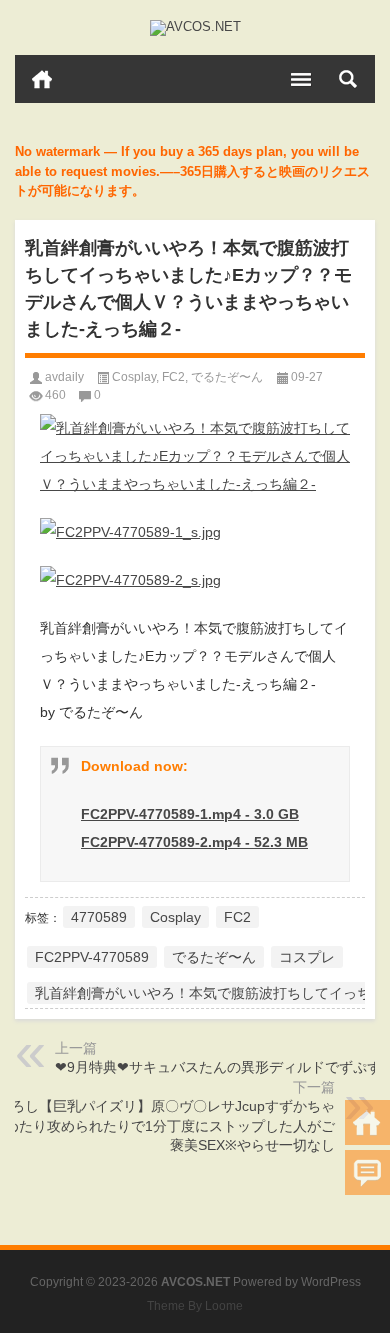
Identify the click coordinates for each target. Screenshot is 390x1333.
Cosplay (134, 377)
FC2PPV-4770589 (92, 957)
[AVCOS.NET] (195, 28)
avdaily (64, 377)
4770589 (99, 917)
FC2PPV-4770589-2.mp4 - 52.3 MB (194, 842)
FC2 (173, 377)
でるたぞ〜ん (227, 377)
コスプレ (307, 957)
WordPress (331, 1282)
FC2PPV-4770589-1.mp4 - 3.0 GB (190, 814)
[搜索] (348, 79)
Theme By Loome (195, 1306)
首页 (42, 79)
